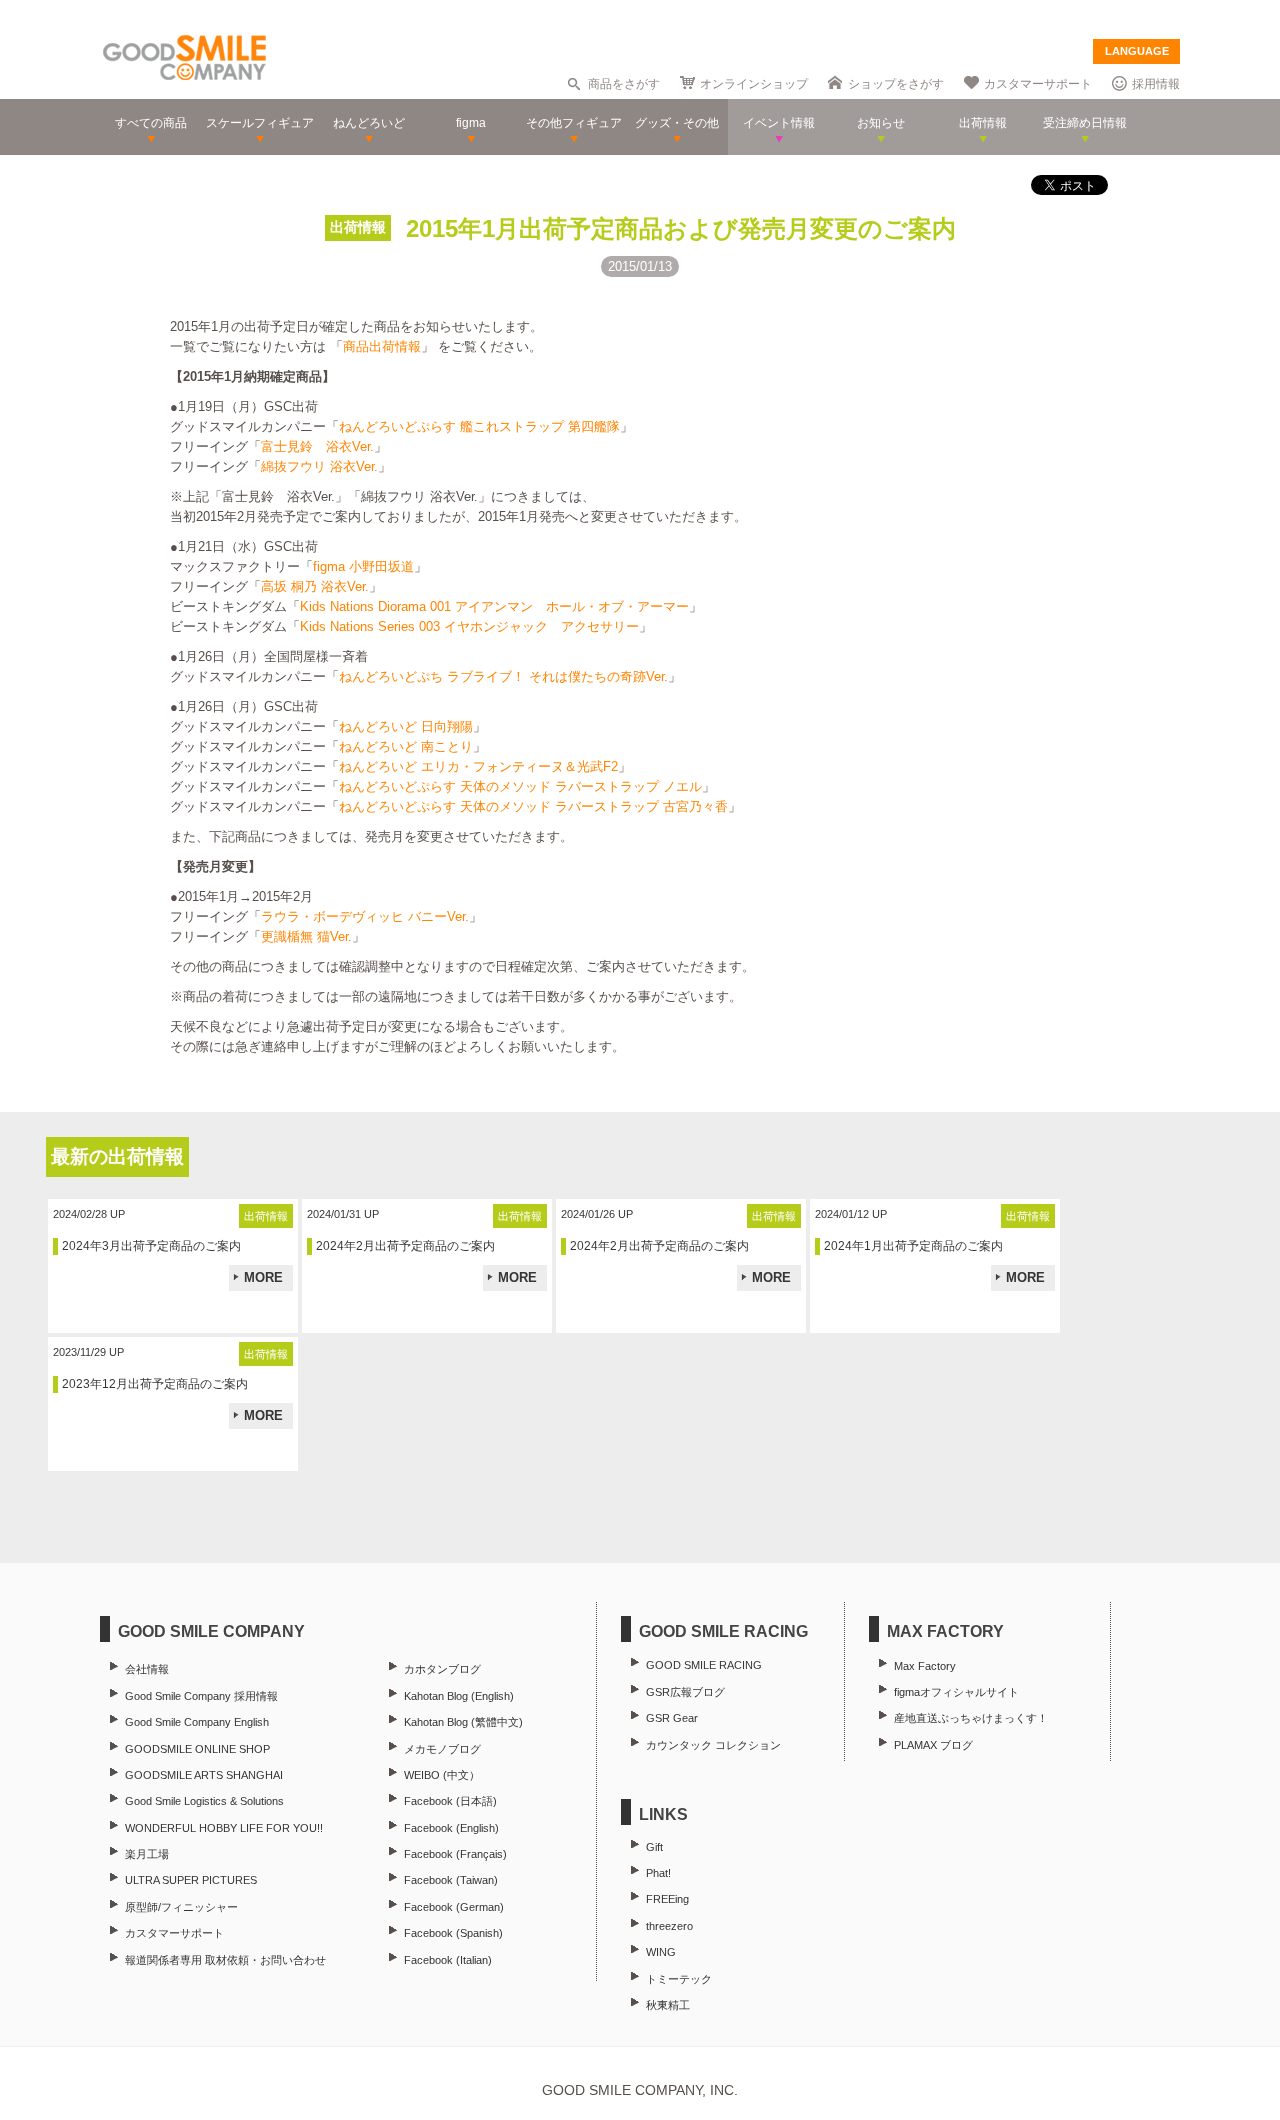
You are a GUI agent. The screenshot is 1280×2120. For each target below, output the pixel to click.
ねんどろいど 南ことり (406, 746)
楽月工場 (147, 1854)
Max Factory (925, 1666)
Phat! (658, 1873)
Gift (654, 1847)
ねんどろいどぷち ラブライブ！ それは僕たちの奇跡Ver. (503, 676)
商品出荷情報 (382, 346)
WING (661, 1952)
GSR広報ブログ (685, 1692)
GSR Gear (672, 1718)
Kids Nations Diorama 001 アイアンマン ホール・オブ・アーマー (494, 606)
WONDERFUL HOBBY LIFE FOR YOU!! (224, 1828)
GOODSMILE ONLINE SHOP (197, 1749)
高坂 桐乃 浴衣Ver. (315, 586)
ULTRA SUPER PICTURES (191, 1880)
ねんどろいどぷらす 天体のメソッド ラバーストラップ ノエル (520, 786)
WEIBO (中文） (442, 1775)
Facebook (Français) (455, 1854)
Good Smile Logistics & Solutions (204, 1801)
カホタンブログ (442, 1669)
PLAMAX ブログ (933, 1745)
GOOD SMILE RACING (704, 1665)
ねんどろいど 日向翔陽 (406, 726)
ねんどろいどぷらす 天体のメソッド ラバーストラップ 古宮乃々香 (533, 806)
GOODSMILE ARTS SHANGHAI (204, 1775)
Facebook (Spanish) (453, 1933)
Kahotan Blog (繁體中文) (463, 1722)
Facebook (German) (454, 1907)
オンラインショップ (754, 84)
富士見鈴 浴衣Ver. (317, 446)
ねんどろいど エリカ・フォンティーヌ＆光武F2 (478, 766)
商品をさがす (624, 84)
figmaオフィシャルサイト (956, 1692)
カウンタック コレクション (713, 1745)
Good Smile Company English (197, 1722)
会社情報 (147, 1669)
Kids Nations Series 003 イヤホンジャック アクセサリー (469, 626)
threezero (669, 1926)
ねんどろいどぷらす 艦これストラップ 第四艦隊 (479, 426)
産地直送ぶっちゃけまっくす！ (971, 1718)
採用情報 (1156, 84)
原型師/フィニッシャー (181, 1907)
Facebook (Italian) (448, 1960)
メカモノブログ (442, 1749)
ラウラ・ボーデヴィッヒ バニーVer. (365, 916)
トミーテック (679, 1979)
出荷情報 (358, 227)
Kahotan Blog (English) (459, 1696)
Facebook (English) (451, 1828)
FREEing (667, 1899)
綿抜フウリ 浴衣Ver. (319, 466)
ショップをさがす (896, 84)
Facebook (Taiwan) (451, 1880)
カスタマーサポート (1038, 84)
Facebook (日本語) (450, 1801)
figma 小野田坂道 (363, 566)
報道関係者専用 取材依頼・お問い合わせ (225, 1960)
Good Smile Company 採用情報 (201, 1696)
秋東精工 (668, 2005)
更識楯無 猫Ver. (306, 936)
